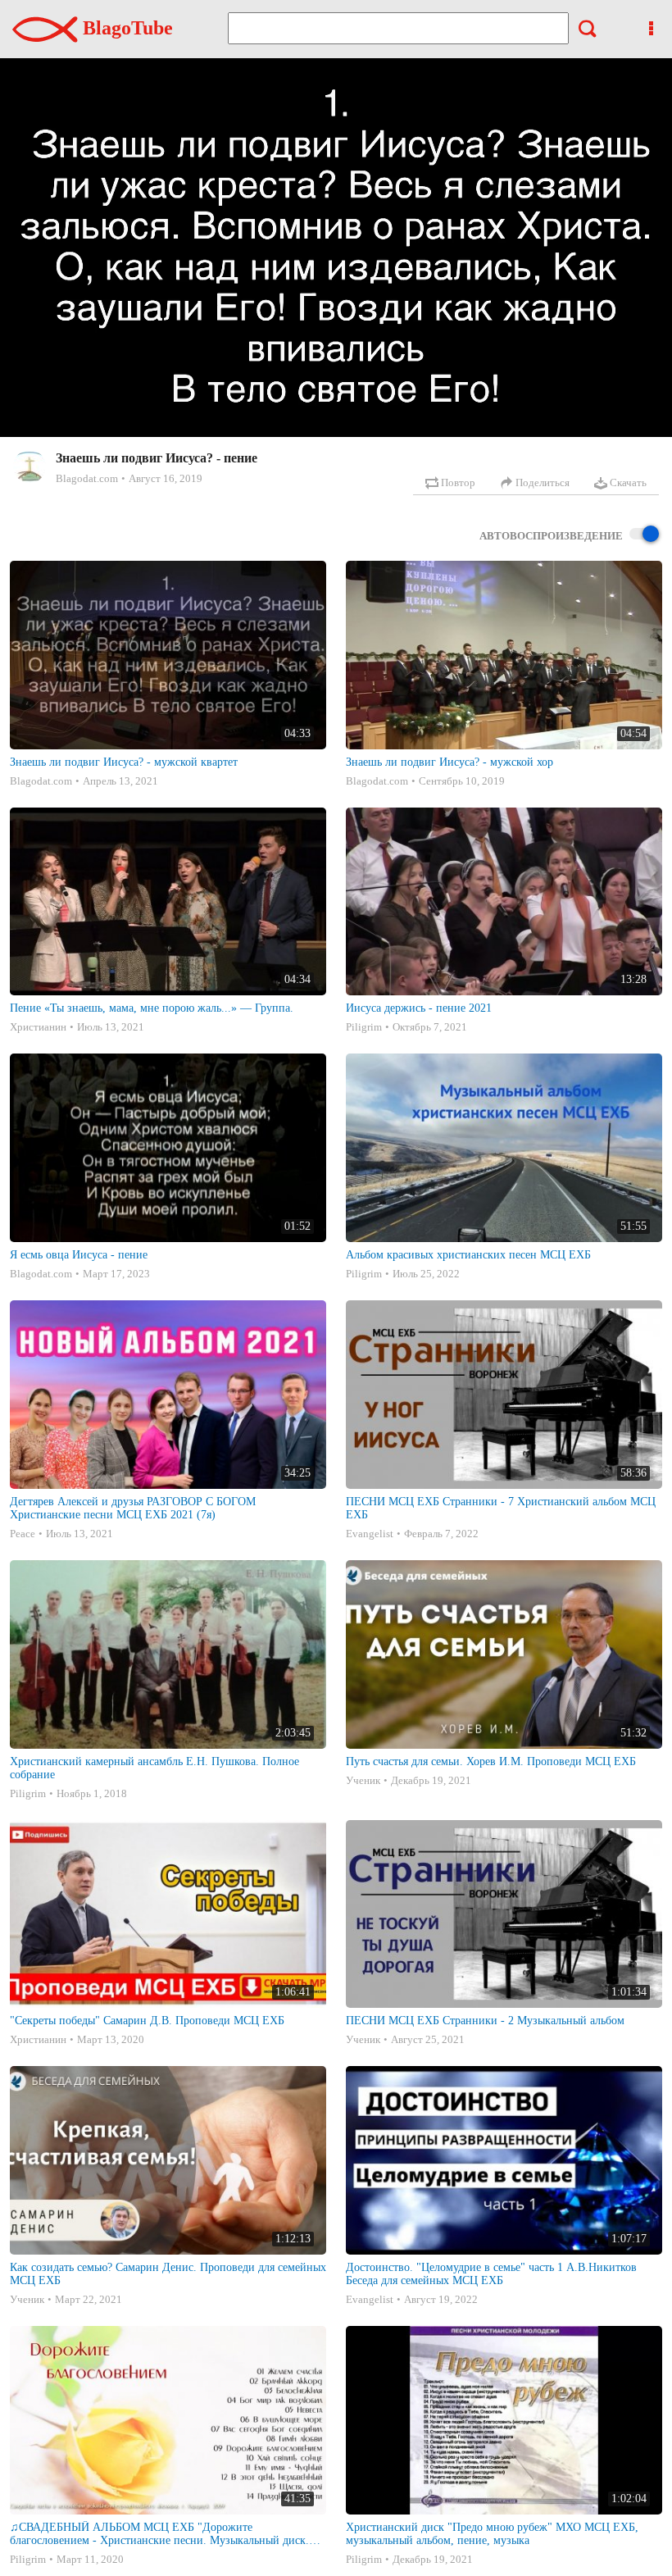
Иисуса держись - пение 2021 (419, 1008)
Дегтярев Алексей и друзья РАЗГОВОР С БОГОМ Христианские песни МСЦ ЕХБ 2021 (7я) (133, 1508)
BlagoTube (125, 28)
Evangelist (370, 1534)
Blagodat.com (87, 478)
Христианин (38, 1027)
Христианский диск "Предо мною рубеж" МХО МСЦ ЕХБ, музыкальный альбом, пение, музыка (492, 2534)
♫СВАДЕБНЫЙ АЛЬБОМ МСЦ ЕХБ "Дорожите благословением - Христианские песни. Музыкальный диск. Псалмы (159, 2534)
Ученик (363, 1780)
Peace (23, 1534)
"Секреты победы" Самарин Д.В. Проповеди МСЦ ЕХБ (147, 2021)
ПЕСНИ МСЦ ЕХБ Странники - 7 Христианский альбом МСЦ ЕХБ (501, 1508)
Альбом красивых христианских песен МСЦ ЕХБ (468, 1255)
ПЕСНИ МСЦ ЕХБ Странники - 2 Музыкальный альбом (485, 2021)
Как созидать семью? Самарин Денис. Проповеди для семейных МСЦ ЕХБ (168, 2274)
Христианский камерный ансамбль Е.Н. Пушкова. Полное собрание (154, 1768)
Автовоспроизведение (551, 536)
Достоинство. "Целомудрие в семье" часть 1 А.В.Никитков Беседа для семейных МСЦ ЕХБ (491, 2274)
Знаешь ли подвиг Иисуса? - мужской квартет (124, 762)
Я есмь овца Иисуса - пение (79, 1255)
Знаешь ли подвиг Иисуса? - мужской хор (450, 762)
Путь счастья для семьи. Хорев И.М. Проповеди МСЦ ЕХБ (491, 1761)
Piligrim (364, 1027)
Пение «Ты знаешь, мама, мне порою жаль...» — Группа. (152, 1008)
